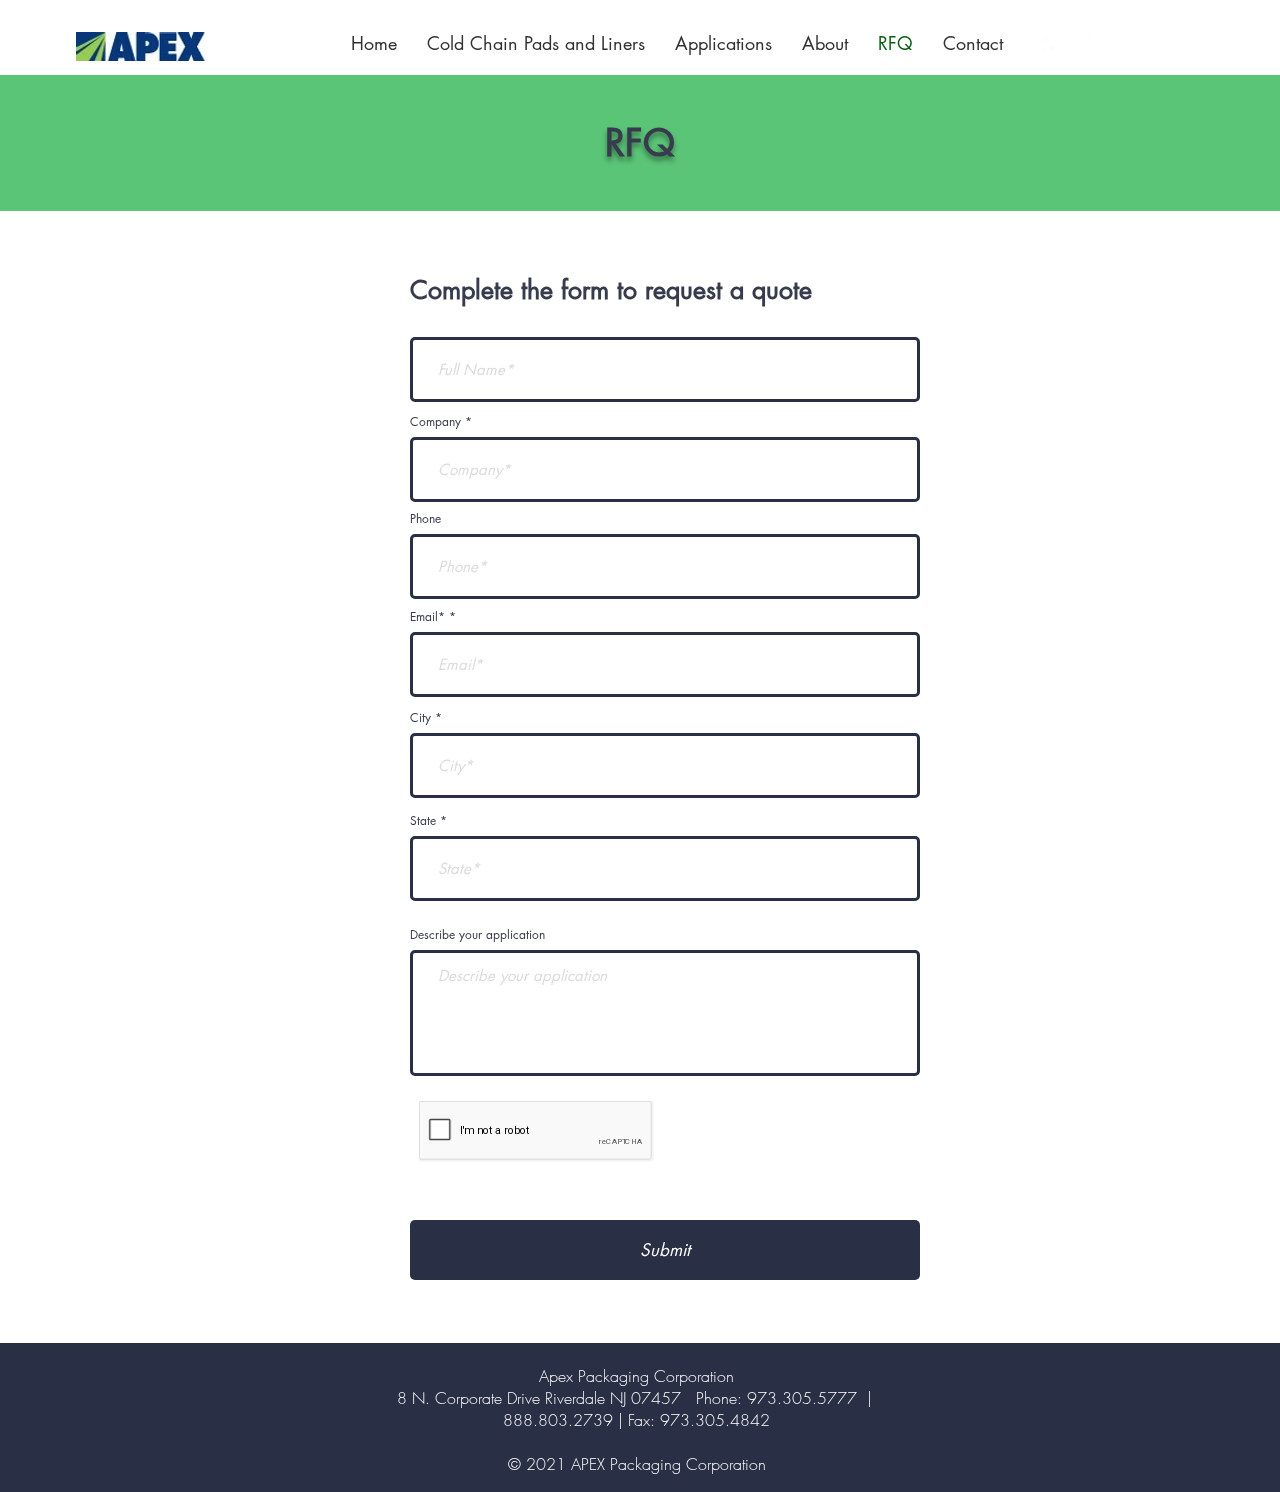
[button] (723, 43)
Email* (427, 617)
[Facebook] (1053, 47)
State (423, 821)
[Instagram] (1080, 47)
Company (435, 422)
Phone (425, 519)
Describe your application (477, 935)
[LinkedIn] (1107, 47)
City (420, 718)
